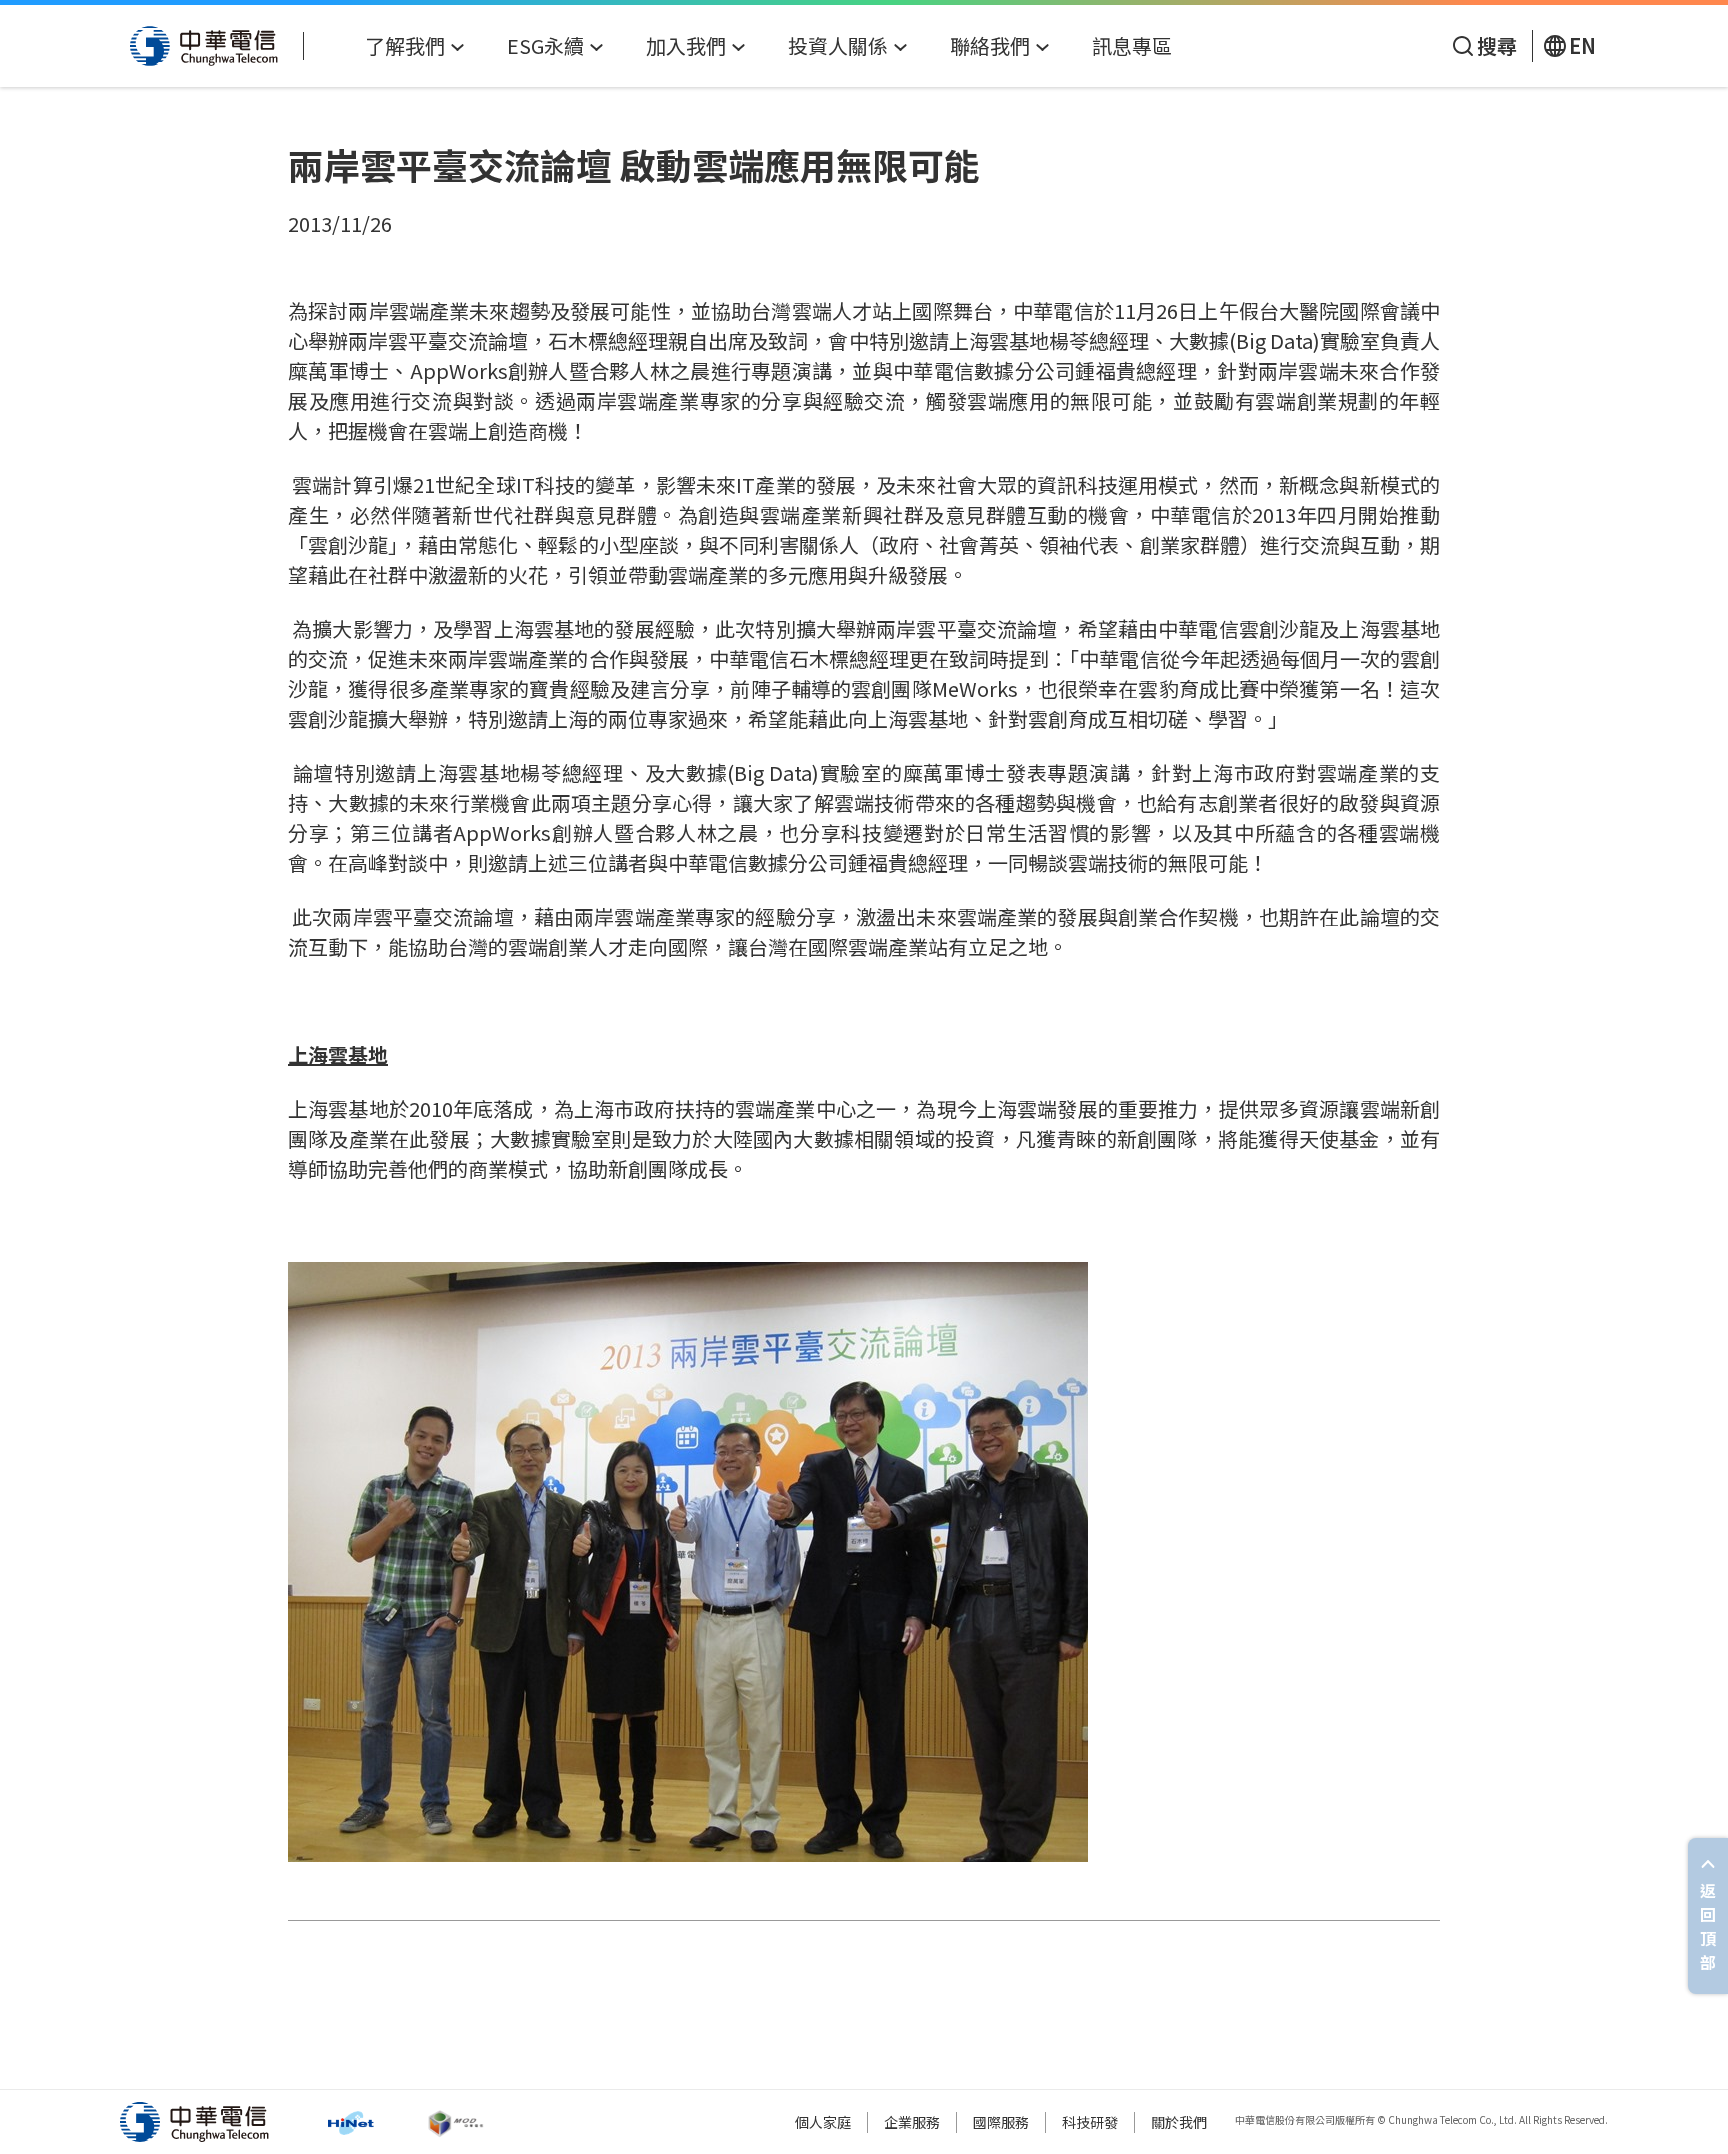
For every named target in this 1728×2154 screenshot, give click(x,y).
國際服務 (1001, 2122)
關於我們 (1179, 2122)
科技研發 (1090, 2122)
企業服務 (912, 2122)
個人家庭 (823, 2122)
